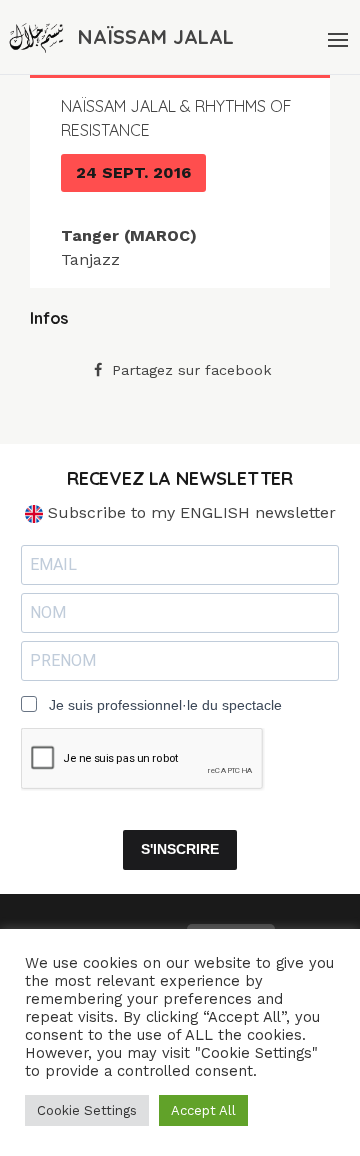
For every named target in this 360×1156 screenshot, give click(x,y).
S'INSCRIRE (180, 849)
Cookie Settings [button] (87, 1110)
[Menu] (336, 37)
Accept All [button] (203, 1110)
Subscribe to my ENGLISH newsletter (189, 512)
